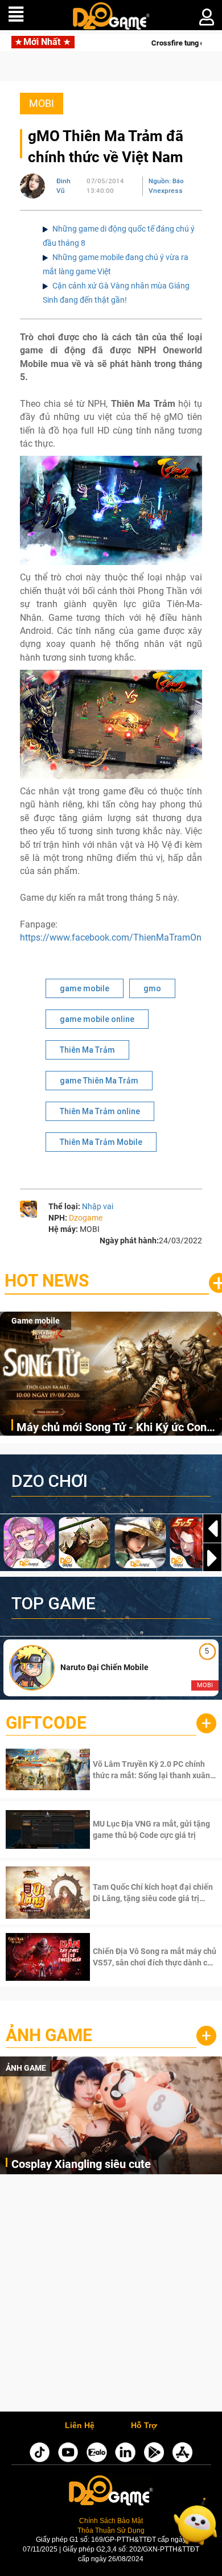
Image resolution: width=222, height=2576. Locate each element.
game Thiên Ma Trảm (99, 1081)
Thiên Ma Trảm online (100, 1111)
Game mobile (36, 1321)
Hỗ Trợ (144, 2426)
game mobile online (97, 1019)
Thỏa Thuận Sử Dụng (111, 2530)
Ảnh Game (49, 2035)
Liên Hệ (80, 2426)
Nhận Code (153, 1770)
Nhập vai (98, 1206)
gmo (152, 988)
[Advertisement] (111, 2296)
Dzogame (86, 1218)
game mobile (85, 988)
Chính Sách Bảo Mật (111, 2521)
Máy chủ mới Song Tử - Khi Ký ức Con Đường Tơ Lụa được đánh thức (112, 1428)
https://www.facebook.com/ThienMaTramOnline (118, 937)
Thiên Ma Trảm (87, 1050)
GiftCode (46, 1723)
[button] (212, 1558)
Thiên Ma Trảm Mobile (101, 1142)
